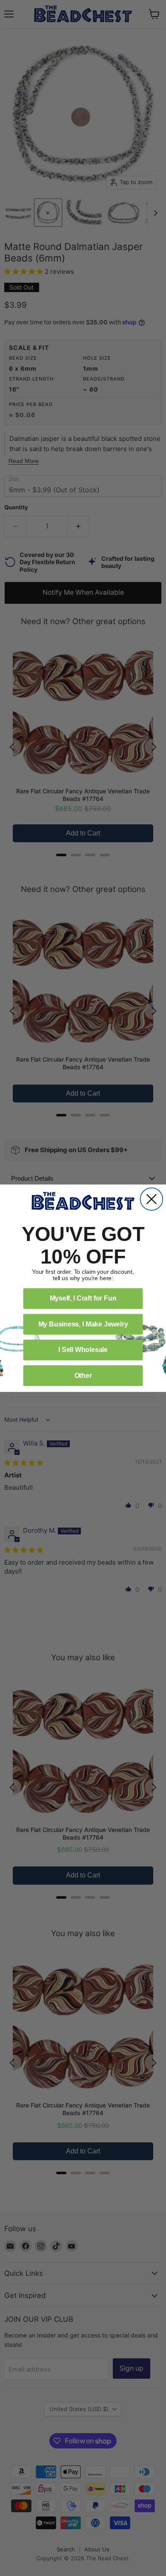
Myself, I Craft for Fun (83, 1298)
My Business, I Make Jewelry (83, 1324)
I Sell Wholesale (83, 1350)
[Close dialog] (152, 1199)
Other (83, 1375)
